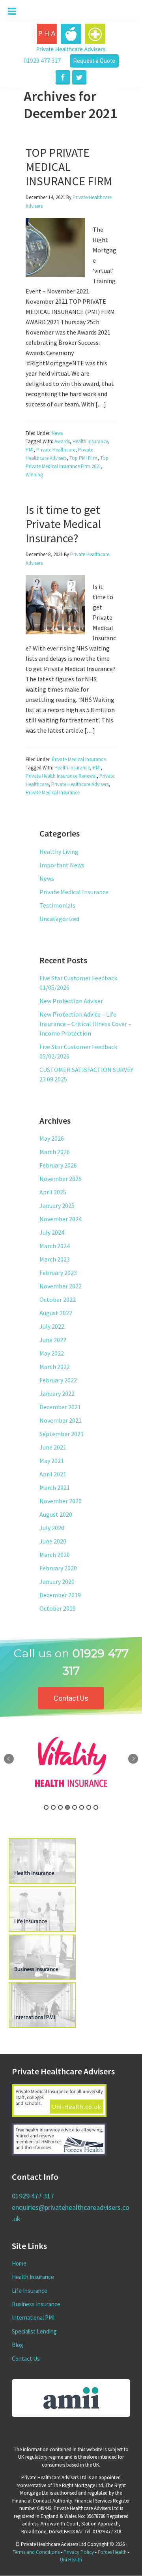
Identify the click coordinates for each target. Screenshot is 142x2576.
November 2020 (61, 1501)
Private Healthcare (56, 450)
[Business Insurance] (40, 1977)
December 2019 (60, 1595)
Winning (34, 475)
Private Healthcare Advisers (80, 784)
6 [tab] (82, 1807)
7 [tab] (89, 1807)
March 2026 (55, 1152)
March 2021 (55, 1487)
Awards (62, 441)
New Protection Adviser (71, 1001)
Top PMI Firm (83, 458)
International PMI (33, 2317)
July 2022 (52, 1326)
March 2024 (55, 1246)
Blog (18, 2345)
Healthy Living (59, 852)
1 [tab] (46, 1807)
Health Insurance (90, 441)
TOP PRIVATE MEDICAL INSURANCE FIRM (69, 167)
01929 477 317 (42, 60)
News (57, 433)
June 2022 (53, 1340)
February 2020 (58, 1568)
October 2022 (58, 1299)
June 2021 (53, 1447)
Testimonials (57, 905)
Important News (62, 865)
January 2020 (57, 1581)
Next (133, 1759)
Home (19, 2263)
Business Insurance (36, 2304)
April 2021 (53, 1474)
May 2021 (52, 1461)
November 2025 (61, 1179)
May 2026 (52, 1138)
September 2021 (62, 1434)
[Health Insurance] (40, 1881)
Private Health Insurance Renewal (61, 776)
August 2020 (56, 1514)
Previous (9, 1759)
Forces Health (112, 2552)
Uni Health (71, 2560)
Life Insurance (30, 2291)
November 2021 (61, 1420)
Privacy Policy (79, 2552)
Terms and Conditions (36, 2552)
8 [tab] (96, 1807)
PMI (30, 450)
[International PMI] (40, 2025)
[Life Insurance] (40, 1929)
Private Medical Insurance (79, 759)
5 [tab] (75, 1807)
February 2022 (58, 1380)
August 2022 (56, 1313)
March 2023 (55, 1259)
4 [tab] (67, 1807)
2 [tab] (53, 1807)
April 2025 (53, 1192)
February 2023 (58, 1273)
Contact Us (26, 2359)
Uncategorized (59, 919)
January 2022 (57, 1393)
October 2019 (58, 1608)
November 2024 (61, 1219)
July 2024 (52, 1232)
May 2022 (52, 1353)
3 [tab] (60, 1807)
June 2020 (53, 1541)
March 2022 (55, 1367)
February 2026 (58, 1165)
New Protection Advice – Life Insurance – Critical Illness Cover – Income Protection (85, 1024)
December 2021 (60, 1407)
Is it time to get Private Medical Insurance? (63, 524)
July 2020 (52, 1528)
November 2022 (61, 1286)
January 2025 (57, 1205)
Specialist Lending (34, 2331)
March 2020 (55, 1555)
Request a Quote (94, 61)
